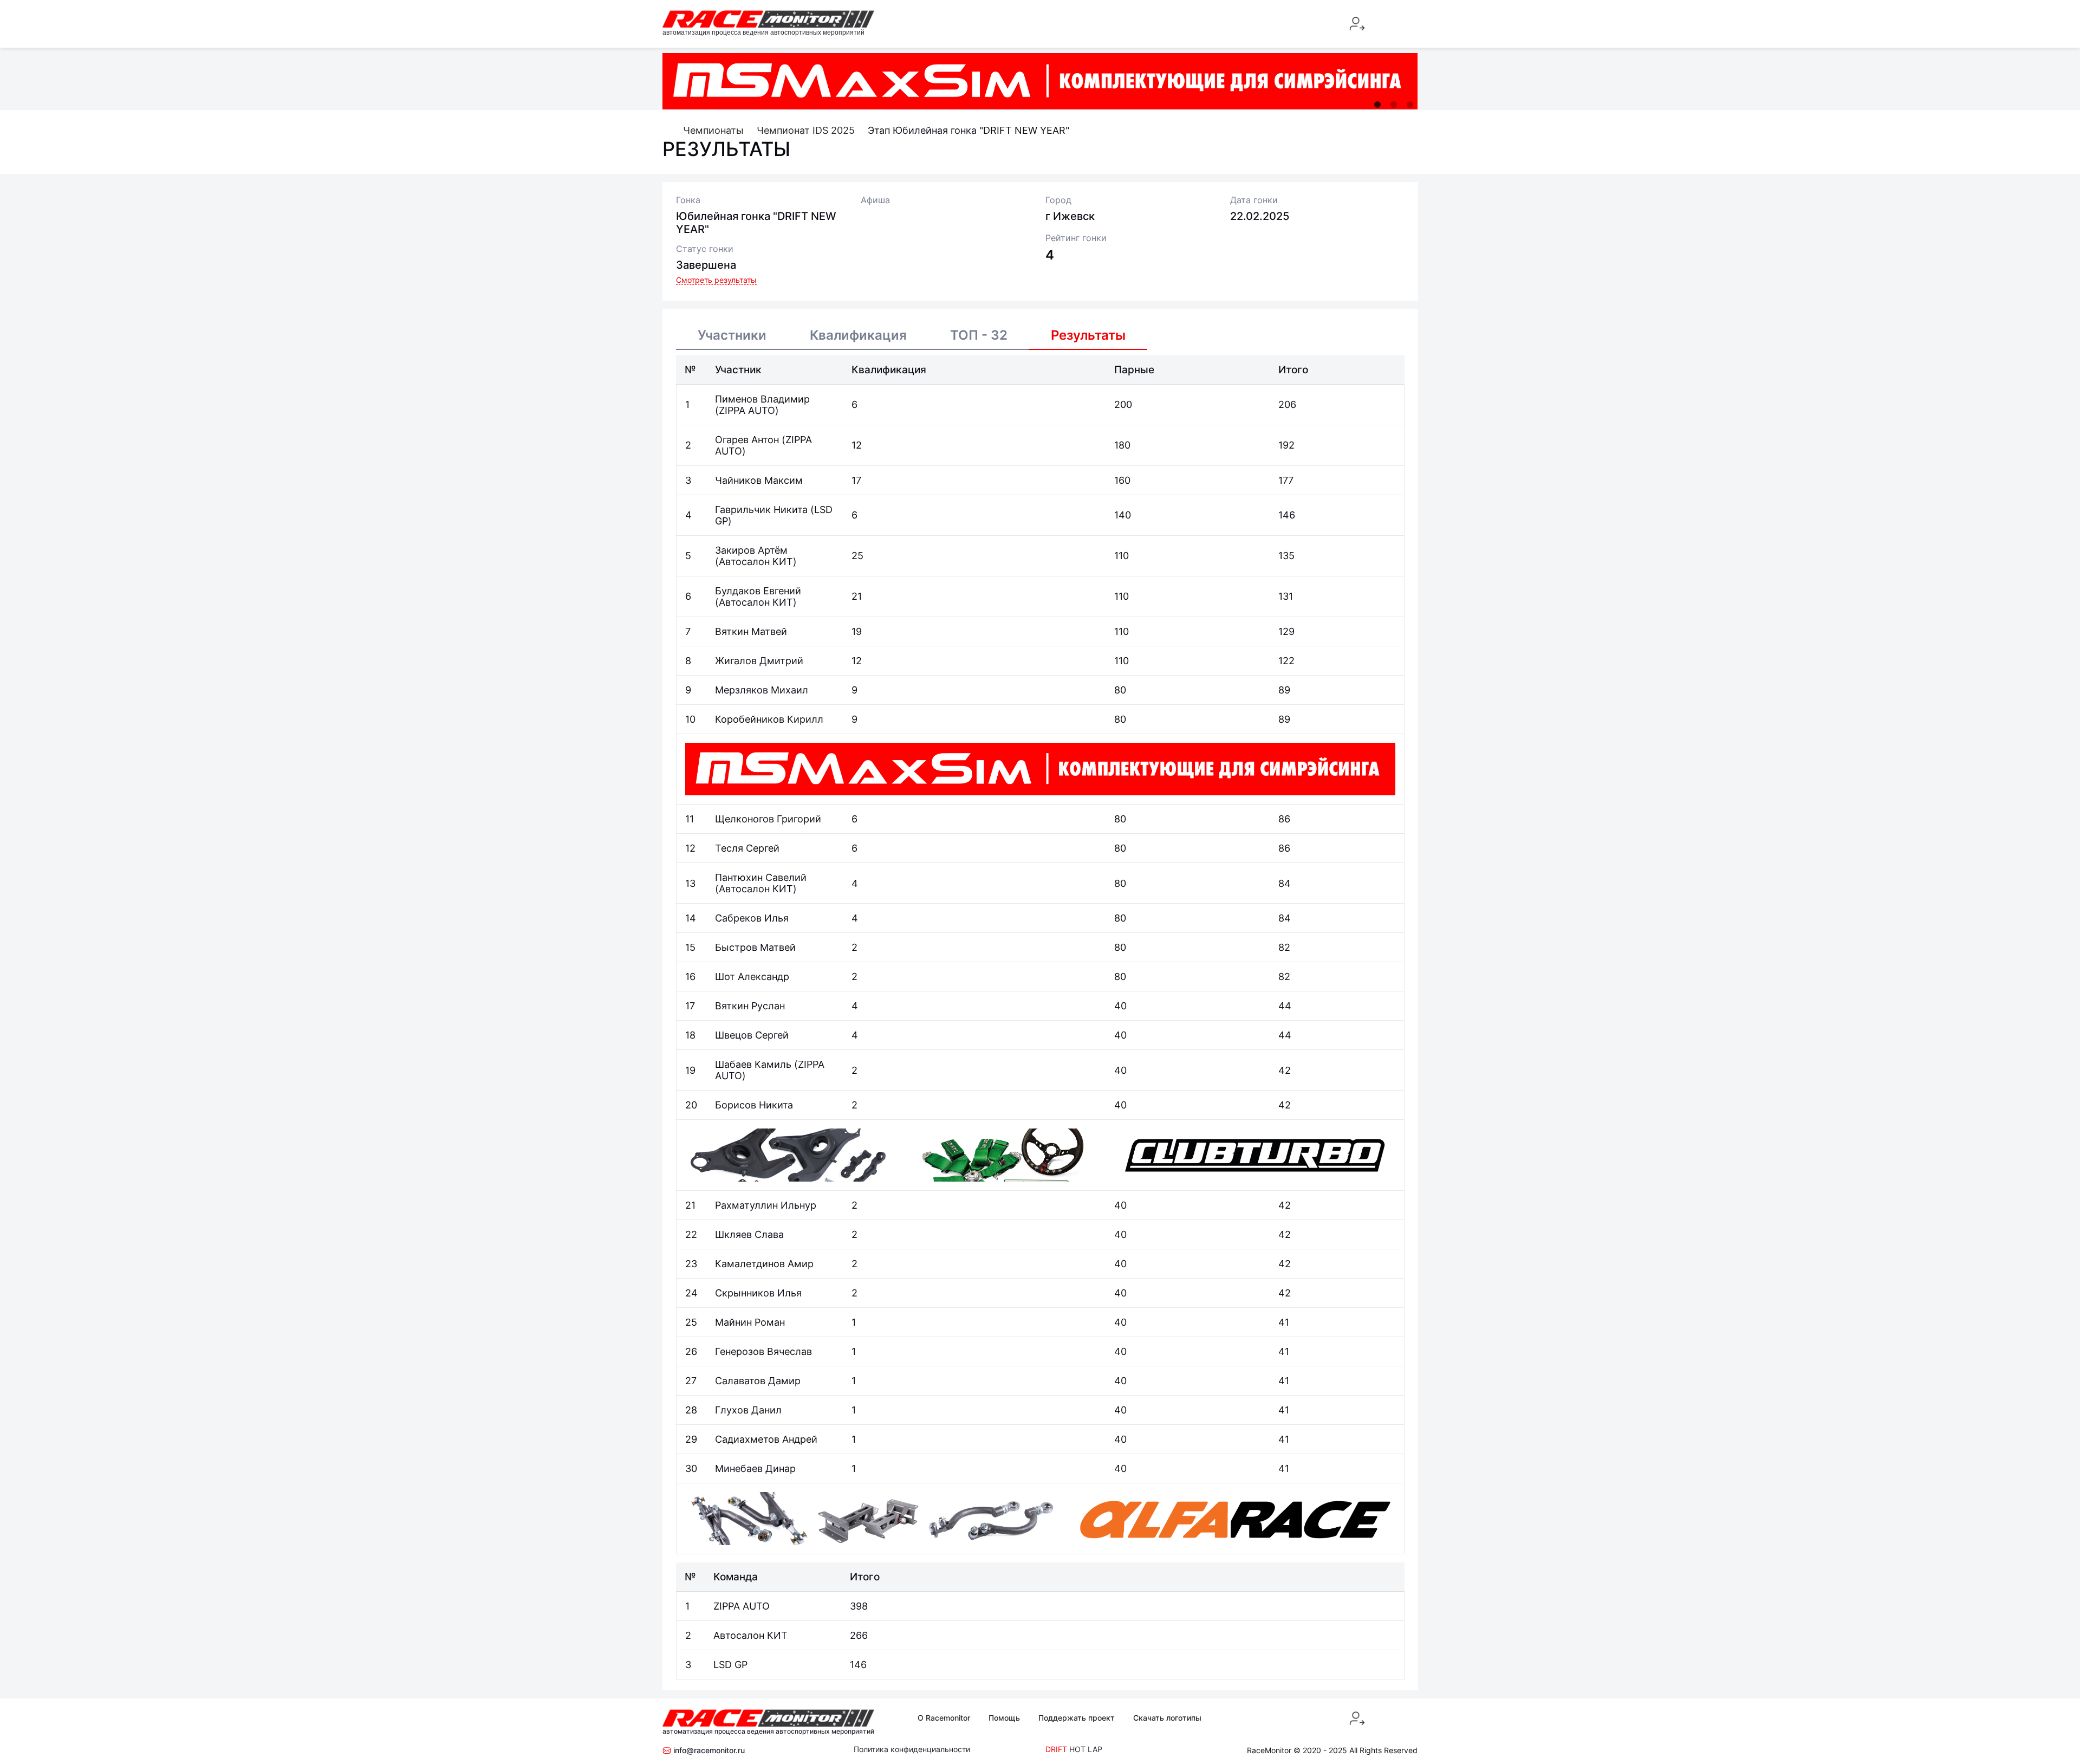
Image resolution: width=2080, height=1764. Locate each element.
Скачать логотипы (1167, 1718)
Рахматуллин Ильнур (766, 1205)
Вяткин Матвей (751, 631)
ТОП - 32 (979, 335)
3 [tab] (1410, 105)
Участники (732, 335)
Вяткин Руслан (750, 1006)
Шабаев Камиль (755, 1064)
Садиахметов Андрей (766, 1439)
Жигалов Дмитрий (759, 661)
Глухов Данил (748, 1410)
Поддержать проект (1077, 1718)
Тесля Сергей (747, 848)
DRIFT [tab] (1056, 1749)
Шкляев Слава (749, 1234)
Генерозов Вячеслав (763, 1351)
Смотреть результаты (716, 280)
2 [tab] (1394, 105)
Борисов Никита (754, 1105)
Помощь (1004, 1718)
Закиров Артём (751, 550)
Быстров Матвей (755, 947)
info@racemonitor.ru (708, 1750)
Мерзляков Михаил (762, 690)
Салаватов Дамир (758, 1381)
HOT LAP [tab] (1086, 1749)
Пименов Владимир (762, 399)
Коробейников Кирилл (769, 719)
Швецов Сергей (752, 1035)
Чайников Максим (759, 480)
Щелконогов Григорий (768, 819)
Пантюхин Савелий (761, 877)
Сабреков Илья (752, 918)
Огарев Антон (748, 440)
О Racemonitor (944, 1718)
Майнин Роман (750, 1322)
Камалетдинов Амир (764, 1264)
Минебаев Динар (755, 1468)
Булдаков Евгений (758, 591)
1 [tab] (1377, 105)
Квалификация (858, 335)
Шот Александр (752, 977)
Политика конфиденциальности (912, 1749)
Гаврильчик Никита (763, 510)
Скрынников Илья (758, 1293)
